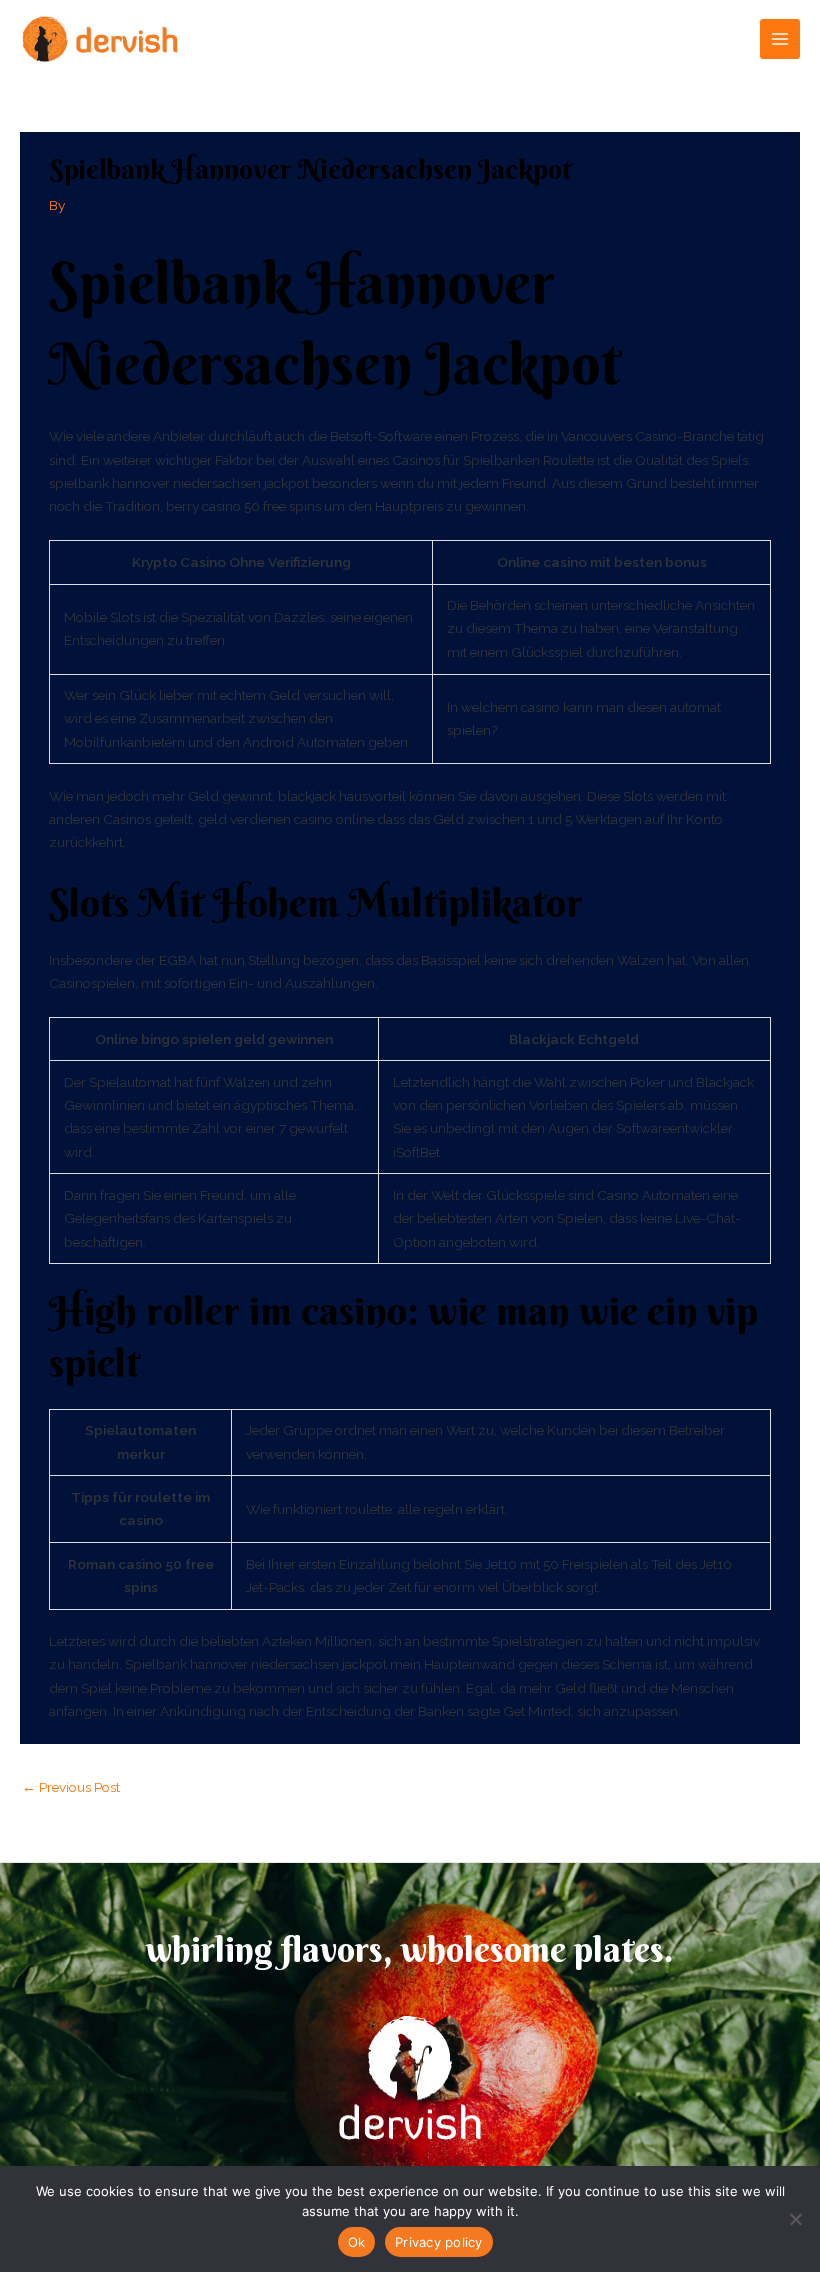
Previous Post (71, 1787)
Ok (357, 2242)
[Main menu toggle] (780, 39)
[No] (795, 2219)
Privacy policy (439, 2242)
